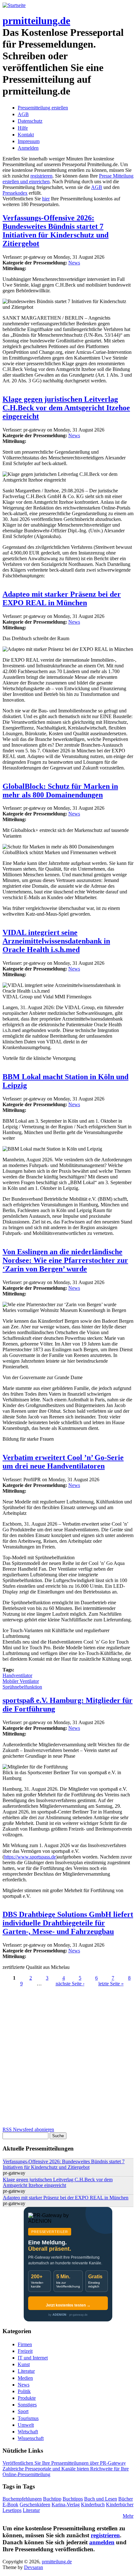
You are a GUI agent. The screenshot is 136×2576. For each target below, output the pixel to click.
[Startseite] (14, 5)
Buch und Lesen (101, 2499)
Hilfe (23, 128)
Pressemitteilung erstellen (43, 108)
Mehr (128, 2516)
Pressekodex (15, 193)
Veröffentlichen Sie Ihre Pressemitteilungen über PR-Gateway (64, 2463)
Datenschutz (30, 121)
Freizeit (25, 2351)
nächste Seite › (70, 1984)
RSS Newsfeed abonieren (28, 2129)
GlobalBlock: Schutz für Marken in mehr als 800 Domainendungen (60, 791)
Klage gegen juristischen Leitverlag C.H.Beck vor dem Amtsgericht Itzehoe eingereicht (66, 408)
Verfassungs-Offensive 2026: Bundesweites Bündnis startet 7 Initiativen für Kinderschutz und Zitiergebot (56, 231)
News (74, 263)
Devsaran (34, 2567)
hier (46, 199)
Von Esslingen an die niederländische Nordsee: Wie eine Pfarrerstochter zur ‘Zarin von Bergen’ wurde (65, 1260)
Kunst (24, 2364)
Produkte (27, 2398)
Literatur (26, 2371)
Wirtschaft (28, 2432)
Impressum (29, 141)
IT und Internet (33, 2358)
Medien (25, 2378)
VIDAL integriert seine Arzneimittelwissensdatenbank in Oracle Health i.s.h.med (56, 941)
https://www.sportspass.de (30, 1857)
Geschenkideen (35, 2505)
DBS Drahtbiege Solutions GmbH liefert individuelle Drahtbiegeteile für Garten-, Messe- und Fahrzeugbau (68, 1923)
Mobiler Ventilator (21, 1681)
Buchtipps (73, 2499)
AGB (23, 114)
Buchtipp (52, 2499)
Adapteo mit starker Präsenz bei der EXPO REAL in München (62, 598)
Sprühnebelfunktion (22, 1687)
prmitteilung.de (36, 21)
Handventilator (17, 1675)
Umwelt (26, 2425)
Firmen (25, 2344)
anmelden (102, 2542)
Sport (23, 2411)
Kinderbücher (120, 2505)
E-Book (10, 2505)
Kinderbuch (93, 2505)
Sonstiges (27, 2405)
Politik (24, 2391)
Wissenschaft (31, 2438)
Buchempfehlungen (22, 2499)
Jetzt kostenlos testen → (68, 2305)
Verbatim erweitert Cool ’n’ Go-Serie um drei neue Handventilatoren (63, 1462)
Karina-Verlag (66, 2505)
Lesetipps (12, 2510)
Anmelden (28, 148)
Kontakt (26, 135)
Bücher (126, 2499)
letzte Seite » (111, 1984)
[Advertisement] (68, 2059)
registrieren (41, 176)
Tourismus (28, 2418)
